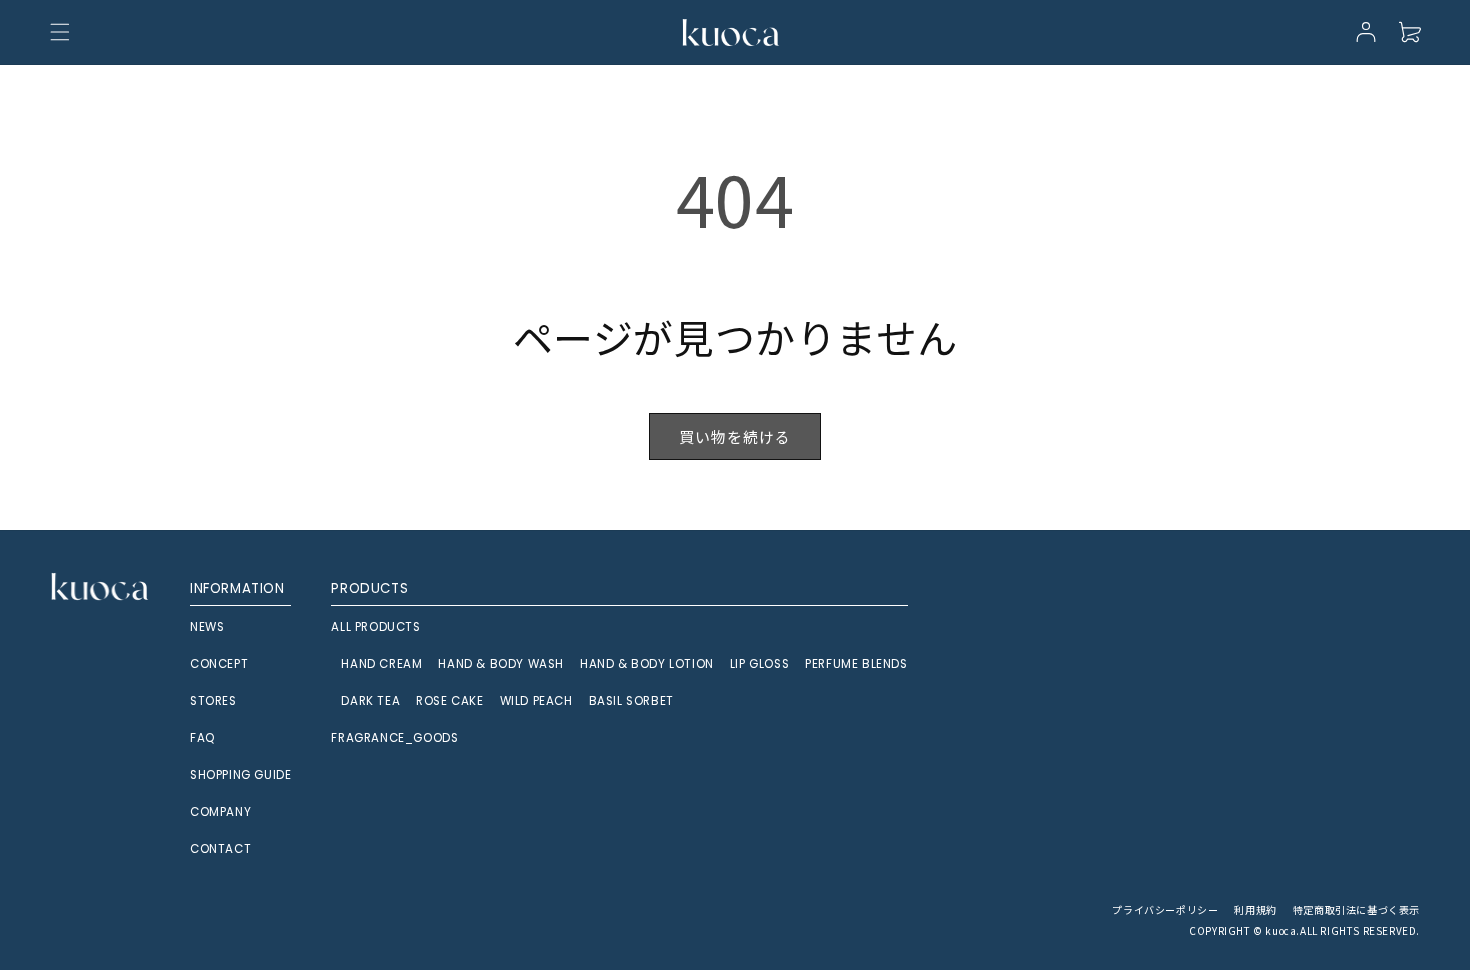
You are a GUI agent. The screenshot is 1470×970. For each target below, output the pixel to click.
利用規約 (1255, 909)
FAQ (202, 738)
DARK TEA (370, 701)
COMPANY (220, 812)
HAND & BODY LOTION (647, 664)
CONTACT (220, 849)
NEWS (207, 627)
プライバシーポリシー (1165, 909)
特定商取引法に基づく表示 (1356, 909)
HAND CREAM (381, 664)
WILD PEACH (536, 701)
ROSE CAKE (449, 701)
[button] (60, 32)
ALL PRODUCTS (375, 627)
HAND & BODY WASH (501, 664)
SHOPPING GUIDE (240, 775)
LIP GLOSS (759, 664)
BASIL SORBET (631, 701)
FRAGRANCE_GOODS (394, 738)
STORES (213, 701)
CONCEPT (219, 664)
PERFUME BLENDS (856, 664)
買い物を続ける (735, 436)
